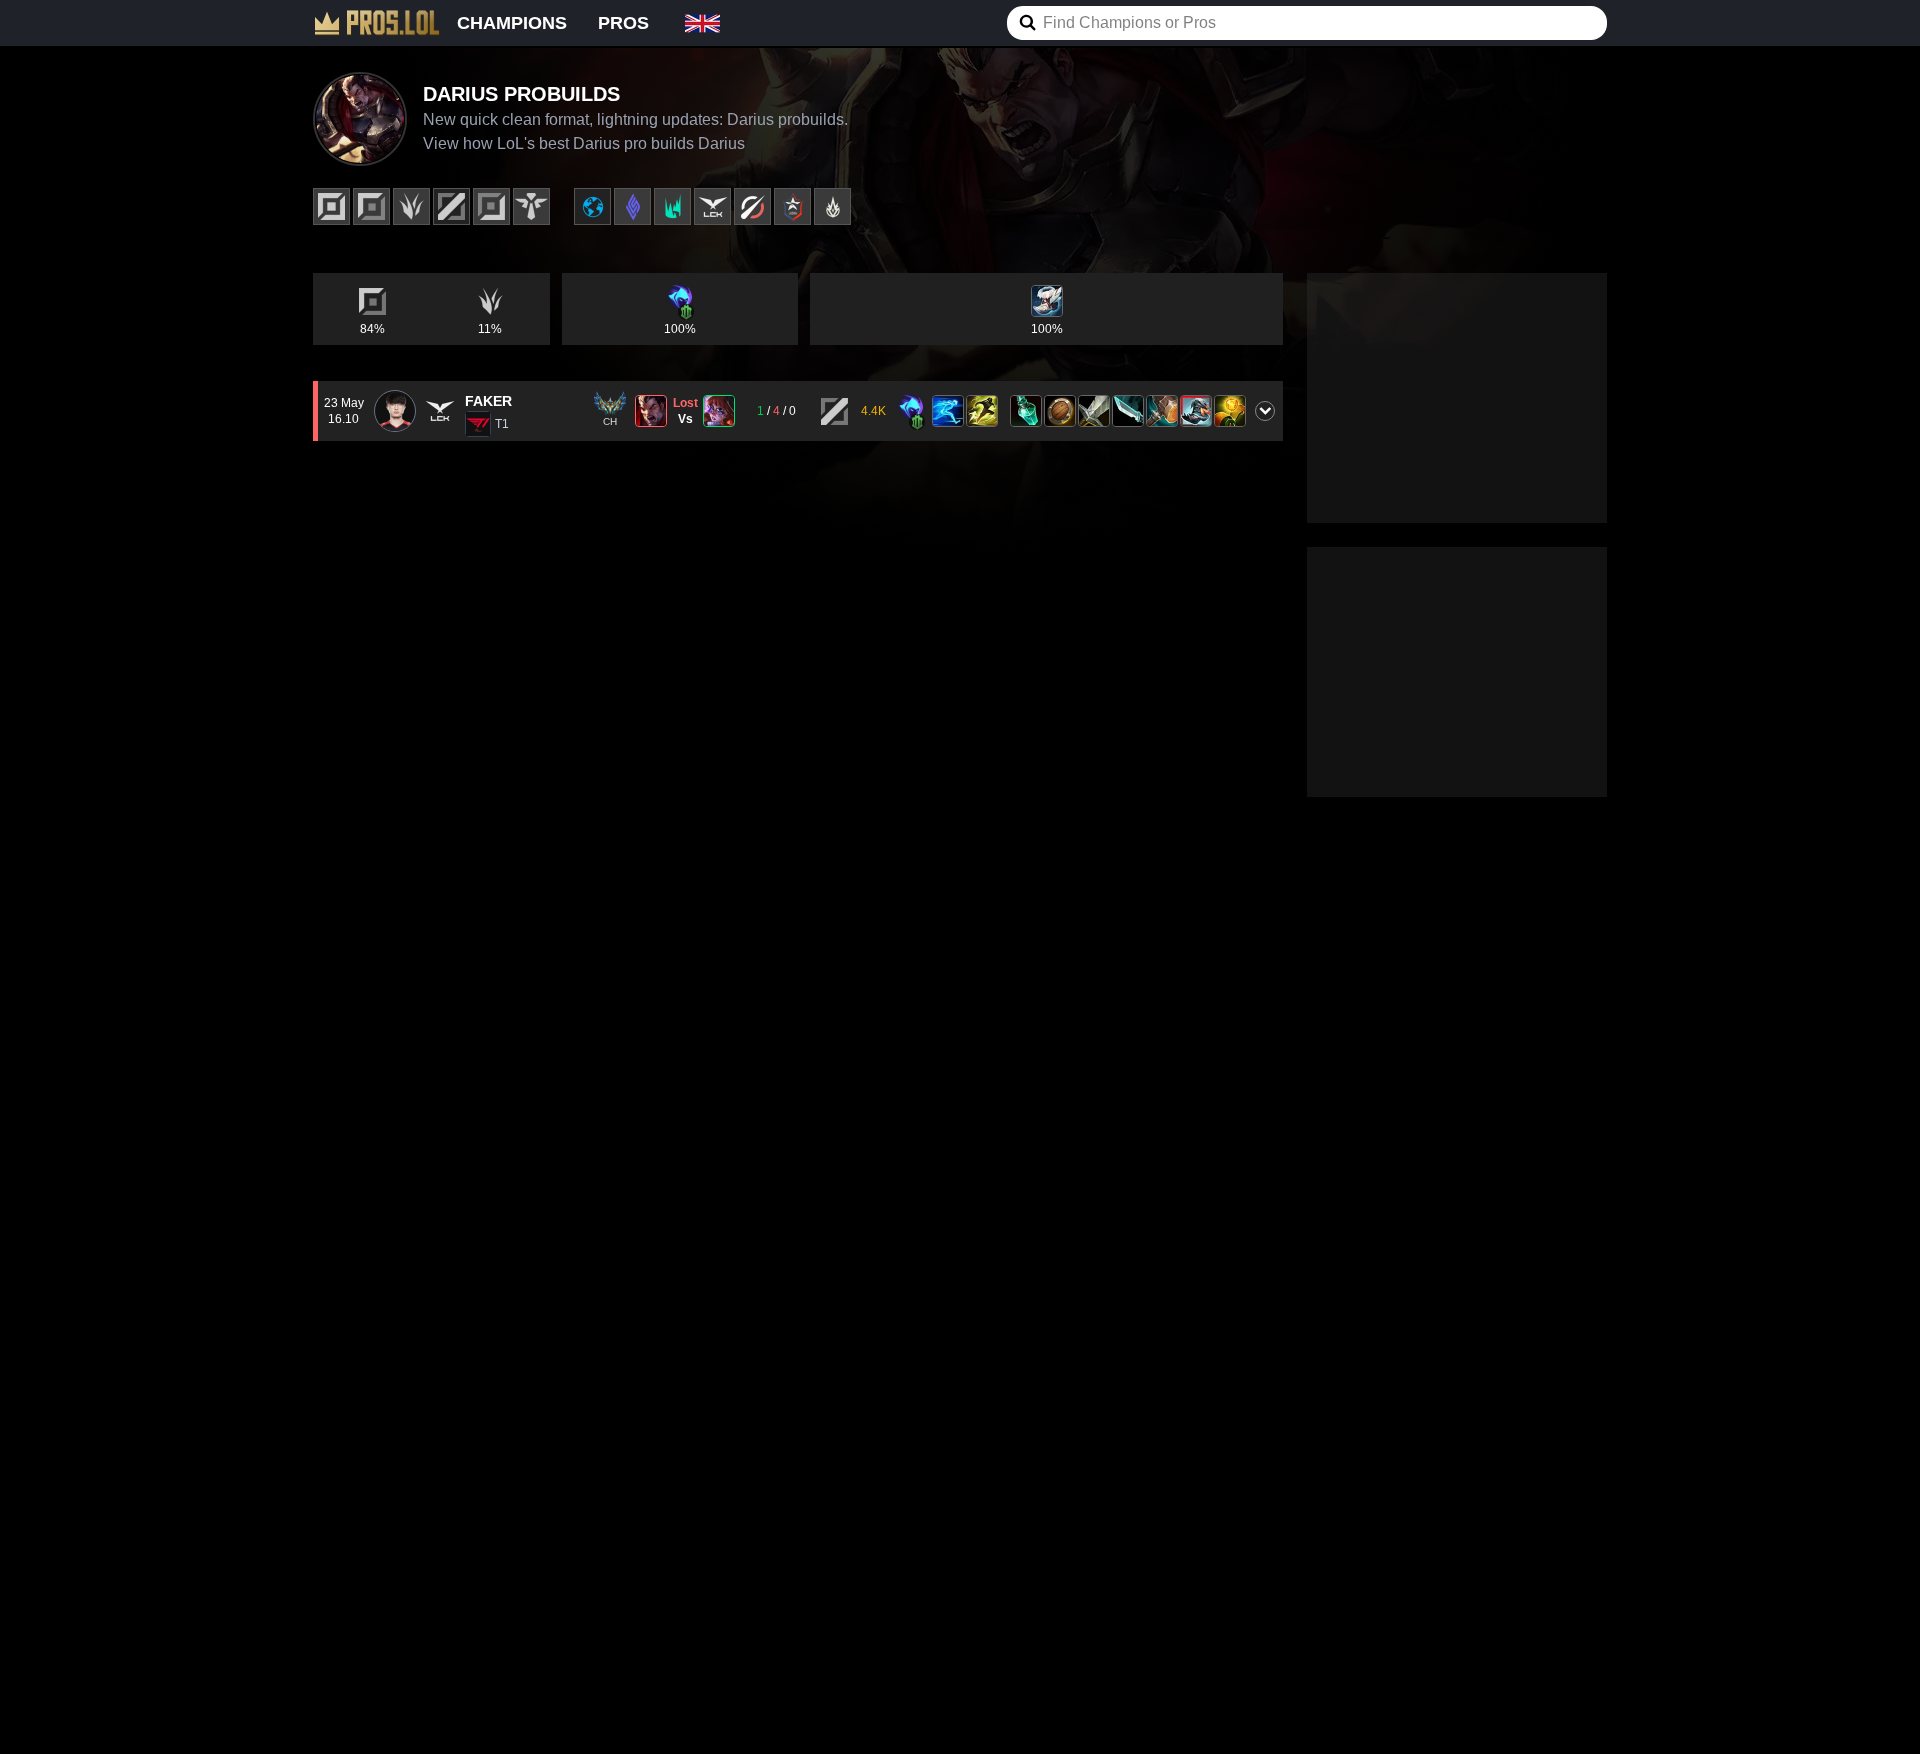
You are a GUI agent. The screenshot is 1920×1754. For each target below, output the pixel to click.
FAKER (488, 401)
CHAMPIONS (512, 23)
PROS (623, 23)
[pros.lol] (377, 23)
